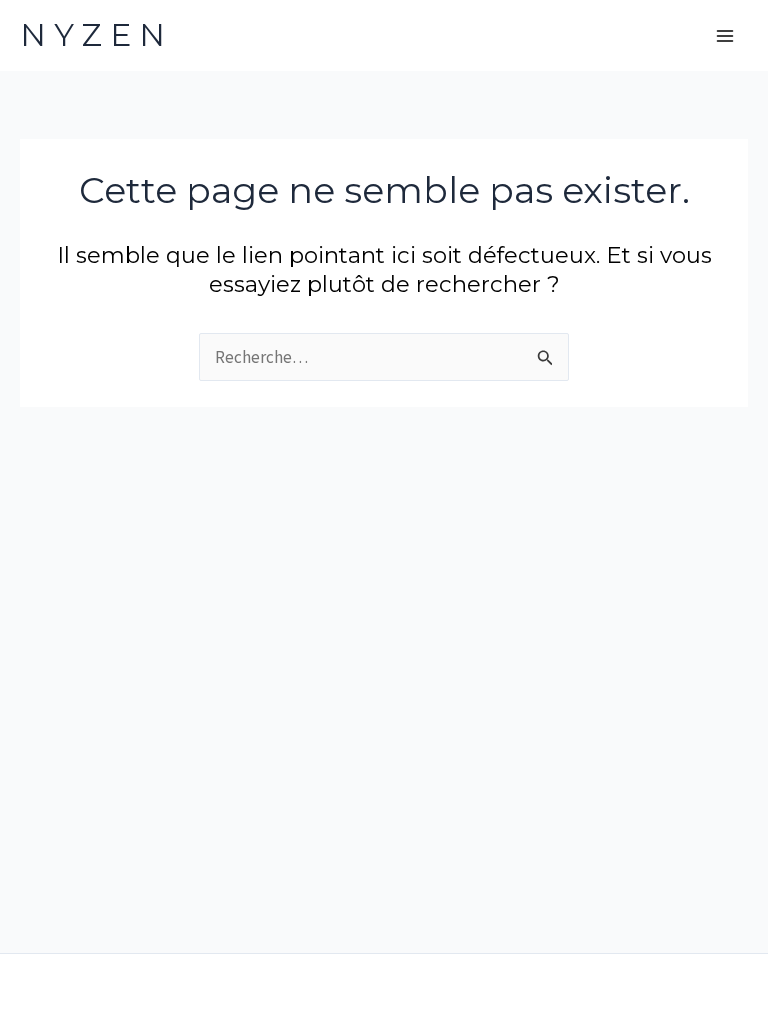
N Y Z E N (92, 35)
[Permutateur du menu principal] (726, 36)
